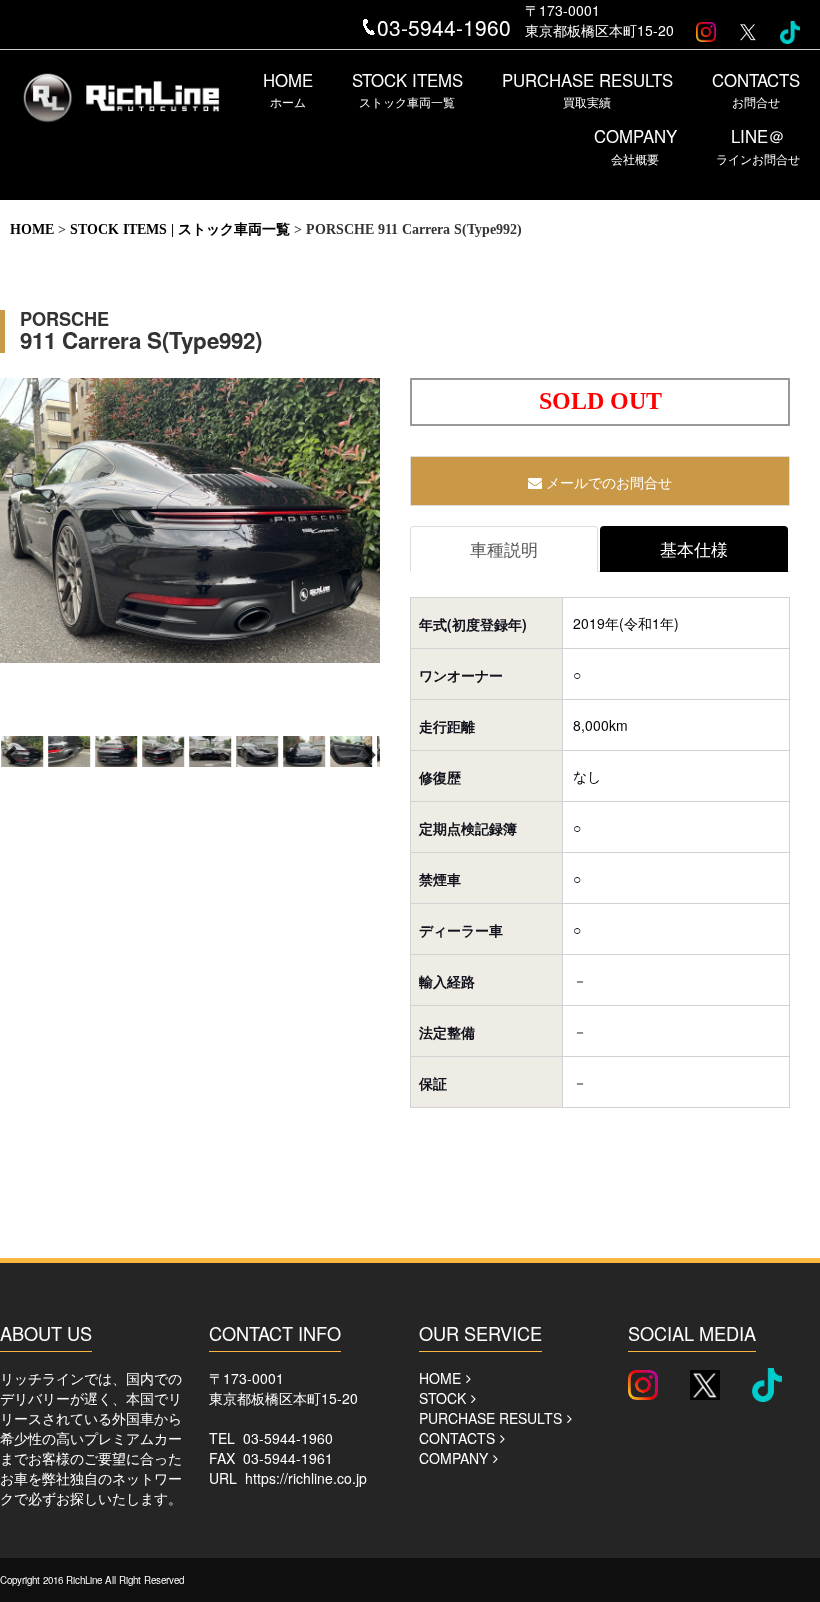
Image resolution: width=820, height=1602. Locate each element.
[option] (190, 525)
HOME (288, 89)
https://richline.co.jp (306, 1478)
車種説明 (504, 549)
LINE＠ (758, 145)
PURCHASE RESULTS (587, 89)
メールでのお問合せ (607, 482)
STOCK (442, 1398)
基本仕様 (694, 549)
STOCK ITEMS (407, 89)
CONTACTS (756, 89)
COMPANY (635, 145)
